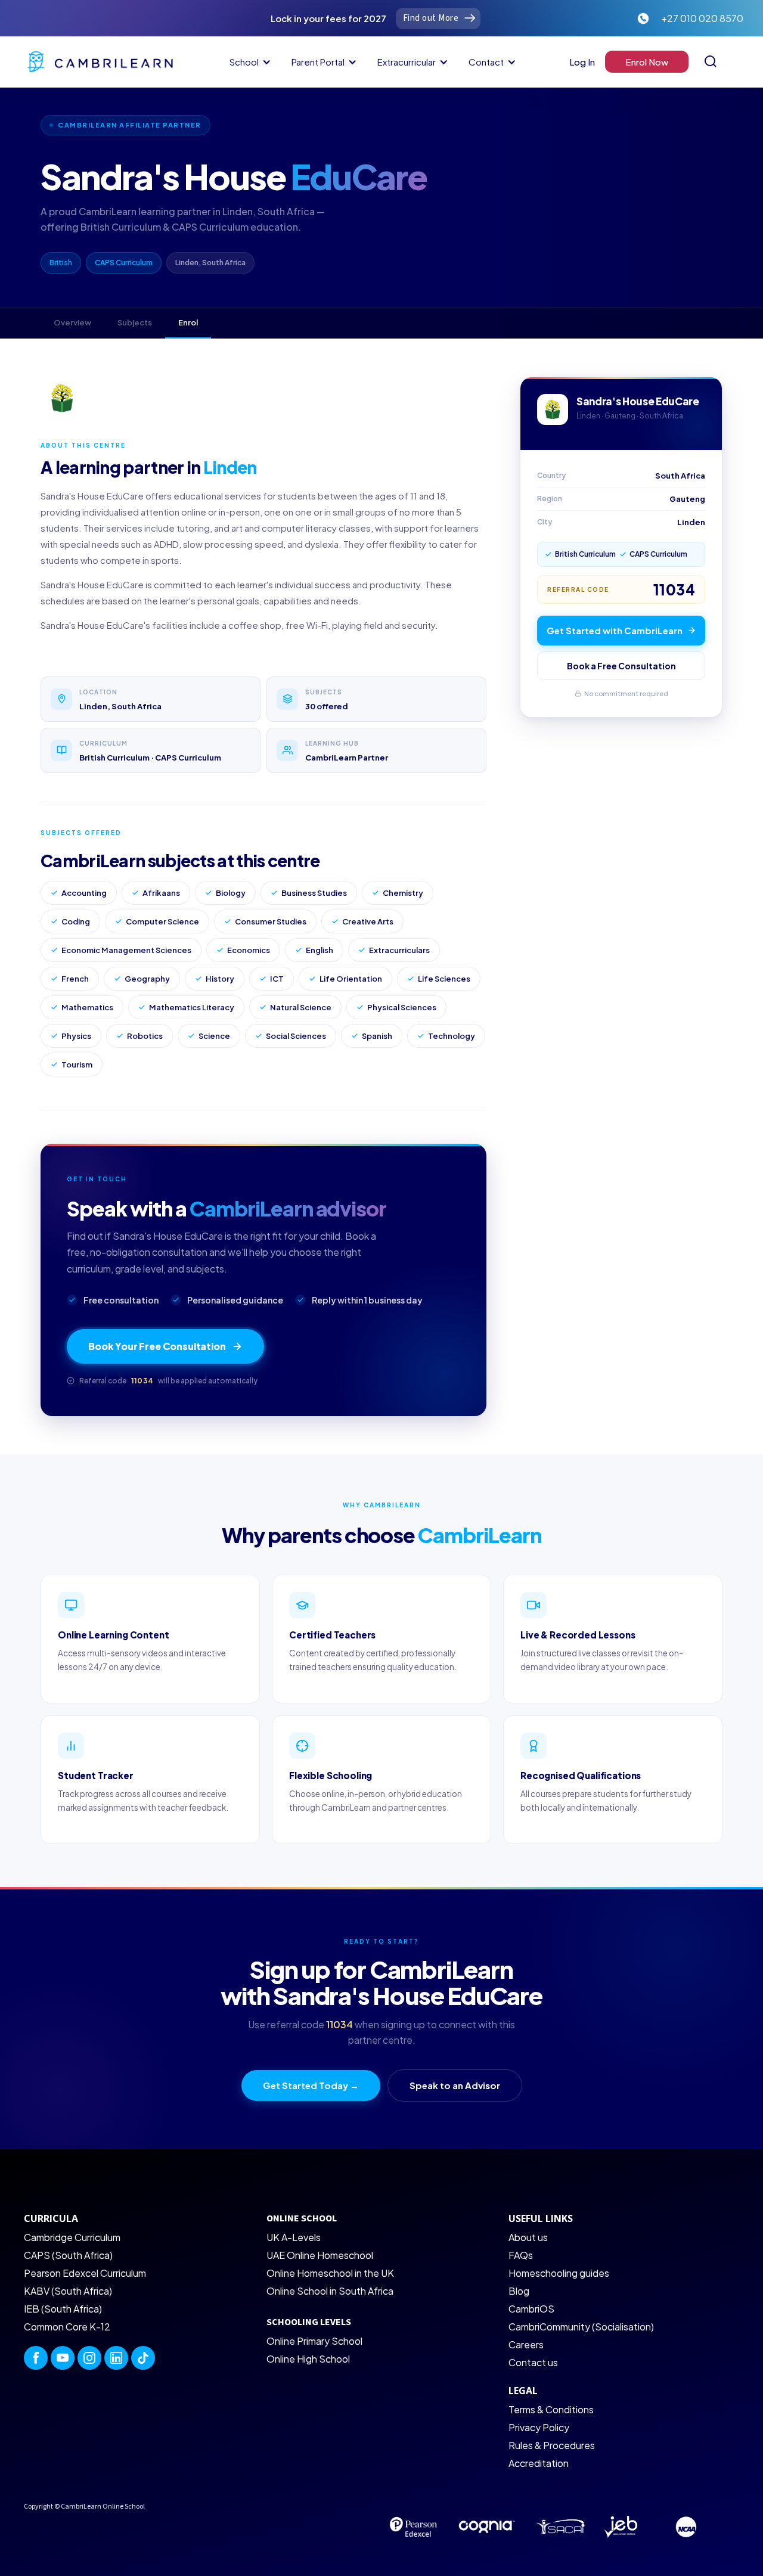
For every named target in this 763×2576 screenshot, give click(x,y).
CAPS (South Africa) (68, 2255)
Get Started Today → (311, 2085)
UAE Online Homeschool (320, 2255)
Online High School (308, 2359)
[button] (248, 62)
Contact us (533, 2362)
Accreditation (539, 2463)
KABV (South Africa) (68, 2291)
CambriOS (531, 2309)
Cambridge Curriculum (72, 2237)
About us (528, 2237)
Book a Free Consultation (621, 666)
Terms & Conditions (551, 2409)
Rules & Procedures (552, 2445)
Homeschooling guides (559, 2273)
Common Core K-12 (67, 2327)
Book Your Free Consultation (157, 1346)
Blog (519, 2291)
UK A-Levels (294, 2237)
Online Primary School (314, 2341)
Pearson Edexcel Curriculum (85, 2273)
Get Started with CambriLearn (615, 630)
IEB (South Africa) (63, 2309)
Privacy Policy (539, 2427)
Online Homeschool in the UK (330, 2273)
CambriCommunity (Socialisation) (581, 2327)
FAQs (521, 2255)
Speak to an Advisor (455, 2085)
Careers (526, 2344)
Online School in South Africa (330, 2291)
